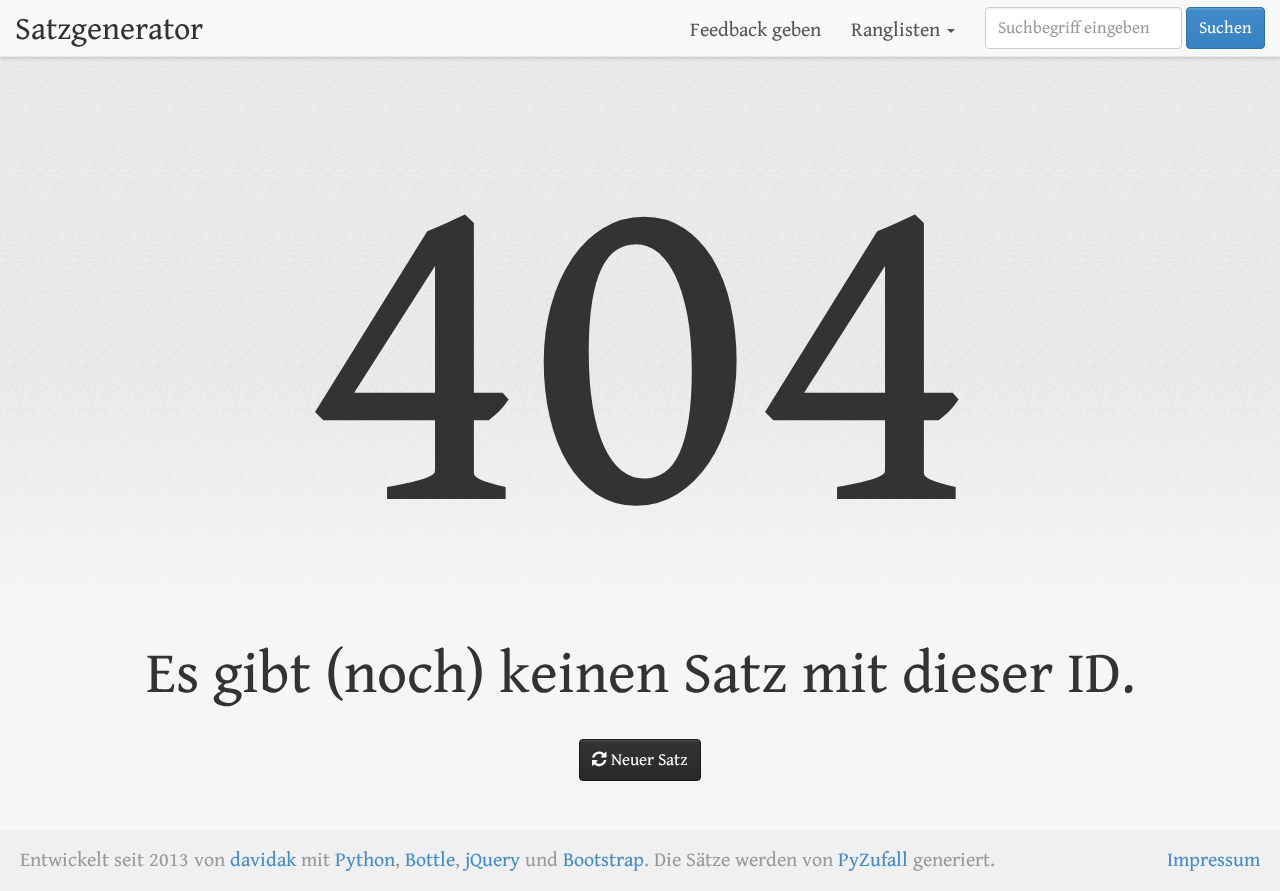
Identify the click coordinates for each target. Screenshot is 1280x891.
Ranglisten (898, 30)
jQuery (492, 860)
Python (365, 860)
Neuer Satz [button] (647, 760)
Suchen (1225, 28)
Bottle (430, 860)
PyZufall (873, 860)
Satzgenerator (109, 29)
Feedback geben (755, 30)
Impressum (1213, 860)
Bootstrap (603, 860)
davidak (263, 860)
